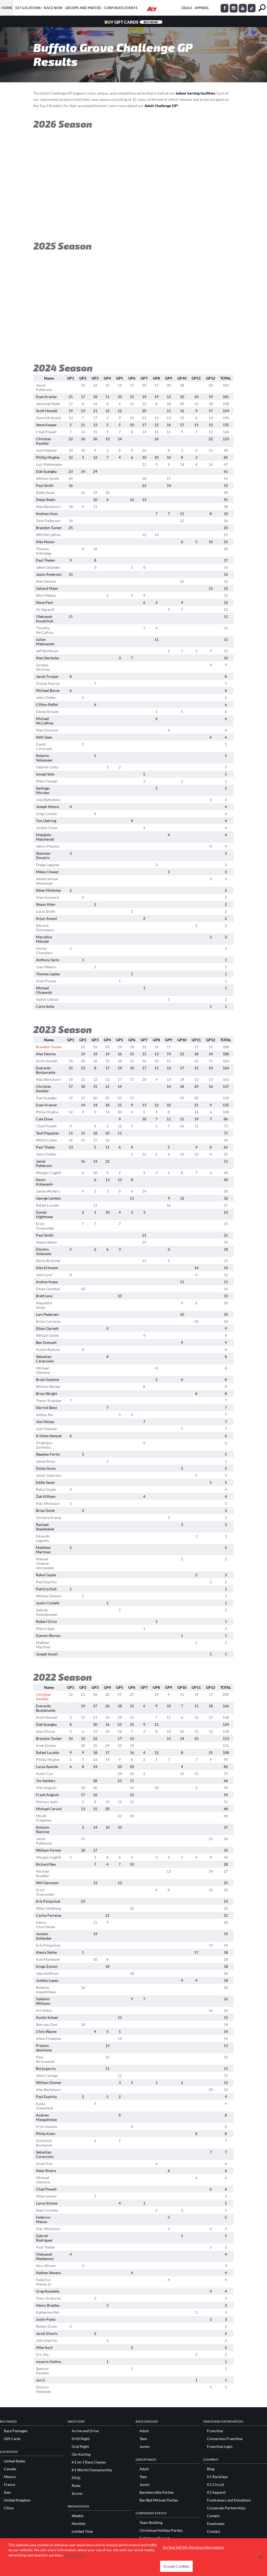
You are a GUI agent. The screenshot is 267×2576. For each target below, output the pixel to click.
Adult (144, 2431)
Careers (213, 2516)
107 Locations (28, 8)
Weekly (78, 2516)
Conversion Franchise (225, 2439)
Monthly (79, 2524)
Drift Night (81, 2439)
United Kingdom (17, 2500)
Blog (211, 2469)
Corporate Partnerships (226, 2508)
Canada (10, 2469)
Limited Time (82, 2531)
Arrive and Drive (85, 2431)
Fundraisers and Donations (229, 2500)
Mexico (10, 2477)
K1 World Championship (92, 2470)
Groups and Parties (83, 8)
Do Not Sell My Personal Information (193, 2547)
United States (15, 2461)
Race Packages (16, 2431)
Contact (214, 2531)
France (10, 2485)
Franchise (215, 2431)
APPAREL (202, 8)
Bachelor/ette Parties (157, 2492)
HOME (7, 8)
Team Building (151, 2523)
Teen (143, 2439)
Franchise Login (220, 2447)
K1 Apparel (216, 2492)
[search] (262, 8)
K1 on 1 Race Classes (89, 2462)
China (9, 2508)
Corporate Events (121, 8)
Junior (145, 2447)
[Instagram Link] (234, 8)
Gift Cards (12, 2439)
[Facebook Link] (224, 8)
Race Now (53, 8)
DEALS (187, 8)
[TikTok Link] (252, 8)
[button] (261, 2557)
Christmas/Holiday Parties (161, 2530)
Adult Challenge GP (161, 106)
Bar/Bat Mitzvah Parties (159, 2500)
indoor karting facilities (195, 93)
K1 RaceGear (218, 2477)
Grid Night (80, 2447)
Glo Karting (81, 2454)
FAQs (76, 2478)
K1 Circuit (216, 2485)
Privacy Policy (75, 2555)
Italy (7, 2492)
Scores (77, 2493)
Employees (216, 2524)
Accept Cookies (176, 2566)
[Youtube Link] (243, 8)
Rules (76, 2486)
